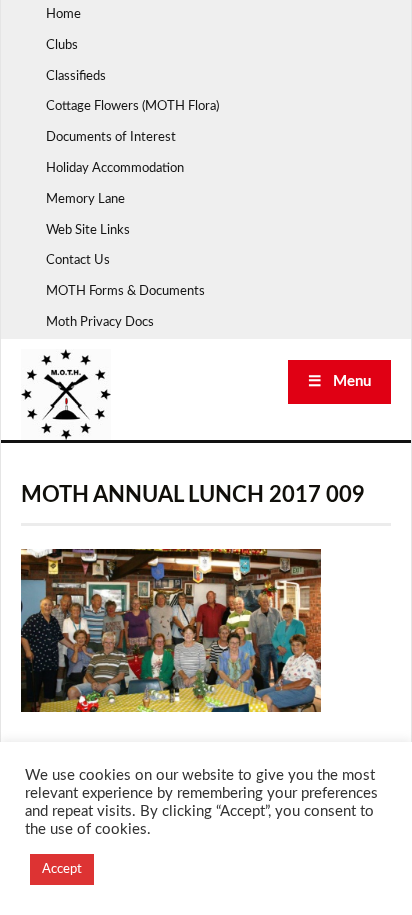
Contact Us (78, 260)
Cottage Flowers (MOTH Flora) (132, 106)
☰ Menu (339, 381)
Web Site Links (88, 230)
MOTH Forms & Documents (125, 291)
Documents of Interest (111, 137)
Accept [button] (62, 869)
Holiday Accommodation (115, 168)
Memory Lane (85, 199)
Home (63, 14)
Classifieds (76, 76)
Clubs (62, 45)
